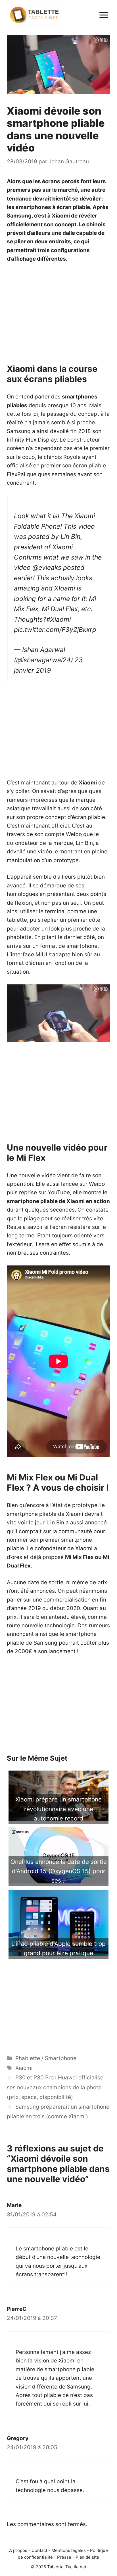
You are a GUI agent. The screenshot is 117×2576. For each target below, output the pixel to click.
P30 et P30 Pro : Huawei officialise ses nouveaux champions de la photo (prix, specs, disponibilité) (55, 2087)
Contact (39, 2550)
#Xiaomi (58, 619)
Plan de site (87, 2557)
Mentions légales (69, 2550)
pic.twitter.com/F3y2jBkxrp (55, 630)
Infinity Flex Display (32, 440)
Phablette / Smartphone (46, 2058)
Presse (64, 2557)
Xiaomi (24, 2068)
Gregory (18, 2438)
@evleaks (47, 567)
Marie (14, 2205)
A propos (18, 2550)
